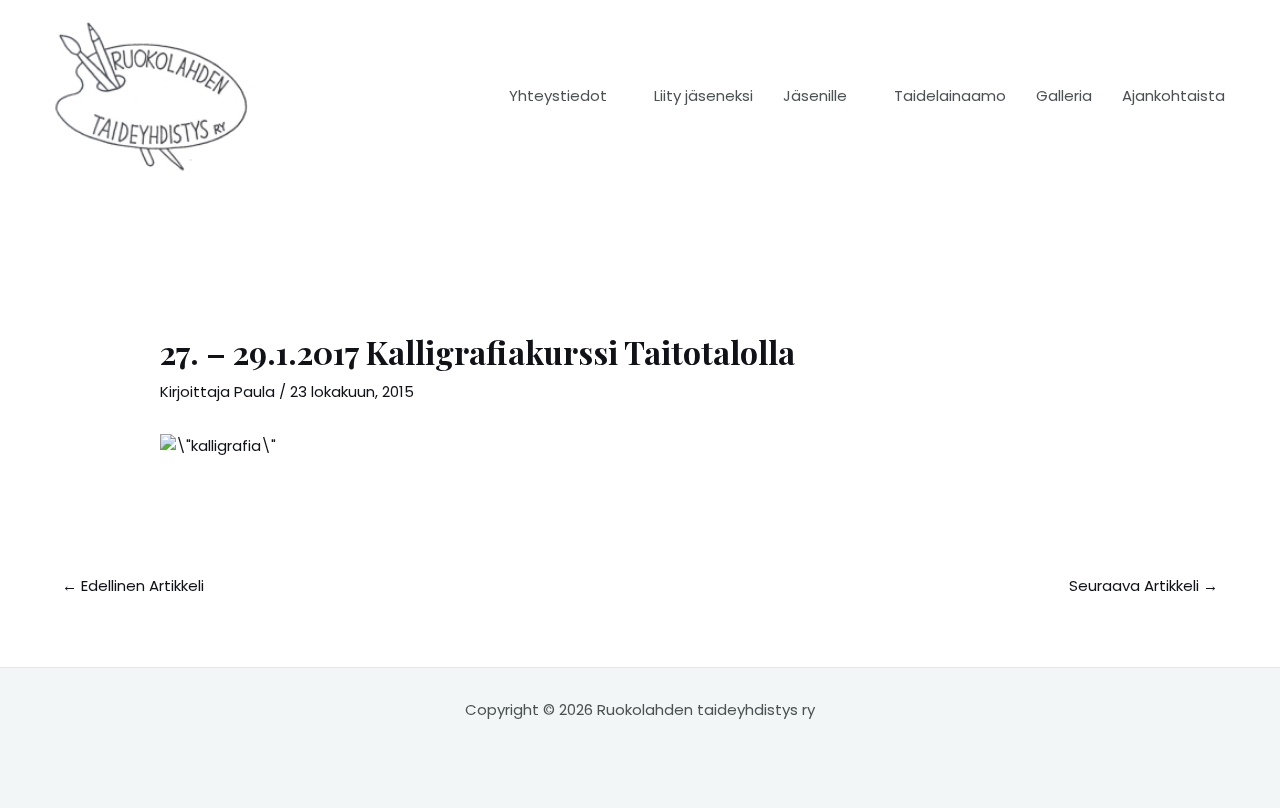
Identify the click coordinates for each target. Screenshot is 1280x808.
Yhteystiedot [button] (558, 95)
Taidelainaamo (950, 95)
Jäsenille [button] (815, 95)
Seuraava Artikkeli (1143, 585)
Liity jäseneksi (703, 95)
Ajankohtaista (1173, 95)
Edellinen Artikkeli (133, 585)
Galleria (1064, 95)
